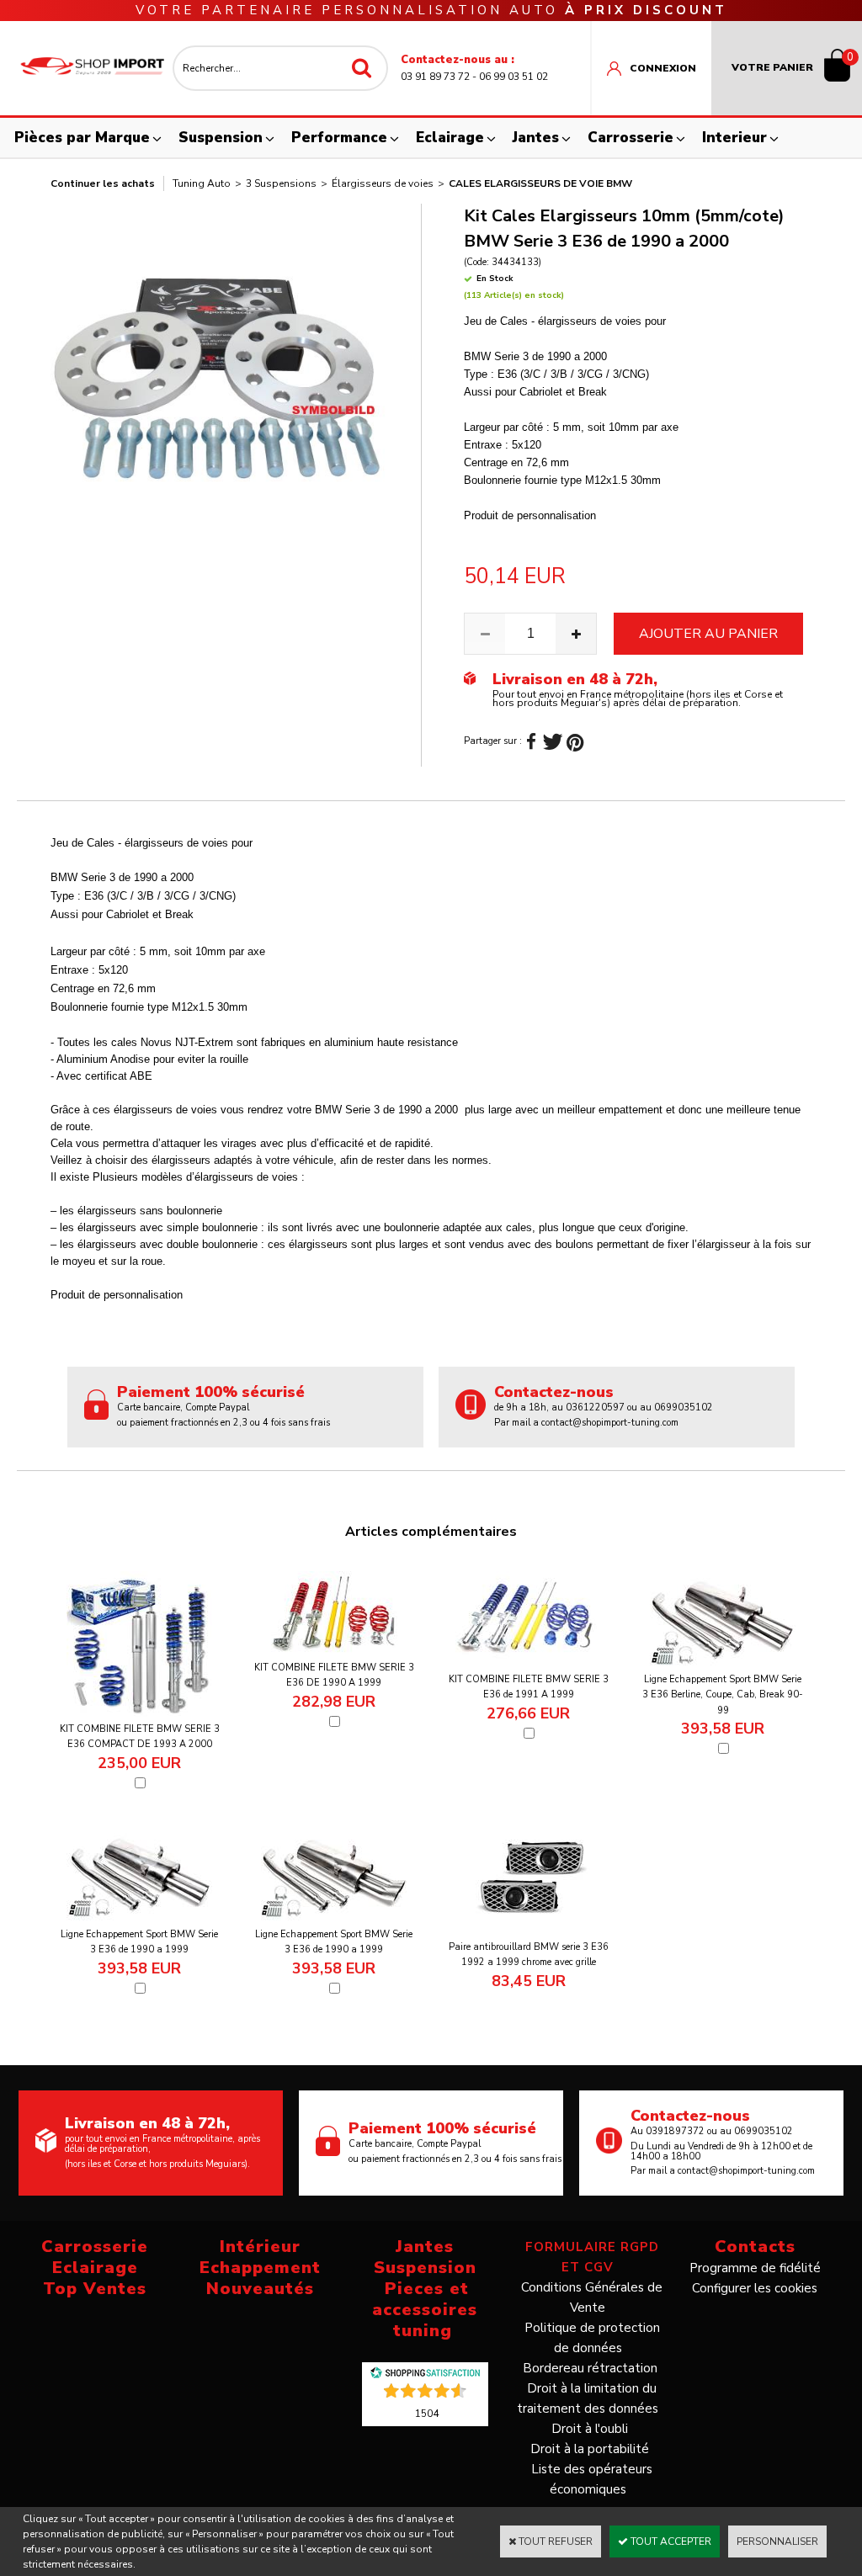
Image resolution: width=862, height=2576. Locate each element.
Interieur (734, 138)
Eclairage (450, 138)
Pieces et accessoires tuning (425, 2310)
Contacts (755, 2247)
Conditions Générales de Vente (592, 2297)
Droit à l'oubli (590, 2429)
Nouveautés (260, 2289)
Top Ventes (95, 2289)
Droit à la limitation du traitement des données (588, 2398)
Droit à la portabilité (590, 2449)
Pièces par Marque (82, 138)
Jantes (536, 138)
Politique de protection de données (592, 2338)
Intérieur (260, 2247)
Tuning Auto (202, 183)
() (427, 2413)
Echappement (260, 2268)
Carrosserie (631, 138)
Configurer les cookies (755, 2288)
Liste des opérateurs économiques (592, 2479)
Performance (339, 138)
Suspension (221, 138)
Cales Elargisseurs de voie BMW (540, 183)
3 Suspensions (281, 183)
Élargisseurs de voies (383, 183)
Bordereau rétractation (590, 2368)
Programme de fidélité (755, 2268)
